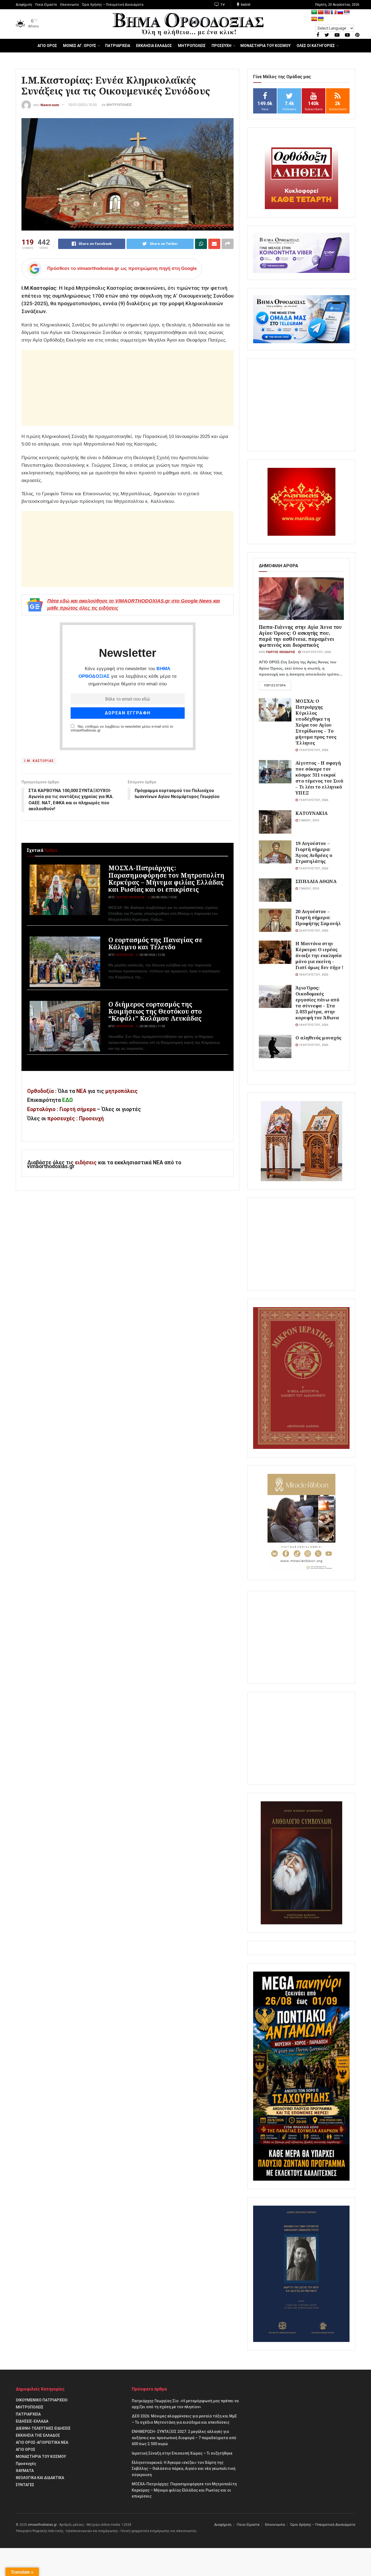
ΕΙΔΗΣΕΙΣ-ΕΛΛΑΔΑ (32, 2421)
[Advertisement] (128, 388)
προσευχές (61, 1119)
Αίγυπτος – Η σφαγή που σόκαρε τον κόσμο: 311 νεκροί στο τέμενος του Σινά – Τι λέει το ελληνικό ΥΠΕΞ (319, 778)
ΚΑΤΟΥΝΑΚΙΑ (312, 813)
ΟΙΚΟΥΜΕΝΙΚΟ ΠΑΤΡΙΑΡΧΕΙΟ (42, 2400)
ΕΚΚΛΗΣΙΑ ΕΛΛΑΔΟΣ (154, 46)
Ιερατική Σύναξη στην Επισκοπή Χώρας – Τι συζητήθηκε (182, 2453)
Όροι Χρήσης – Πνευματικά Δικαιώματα (113, 5)
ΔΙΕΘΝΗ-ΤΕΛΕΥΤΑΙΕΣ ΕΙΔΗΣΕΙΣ (43, 2428)
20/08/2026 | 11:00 (152, 1026)
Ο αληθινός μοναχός (318, 1038)
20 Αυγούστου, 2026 (313, 931)
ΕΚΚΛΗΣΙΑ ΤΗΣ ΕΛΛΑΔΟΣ (38, 2435)
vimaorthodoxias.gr (42, 2525)
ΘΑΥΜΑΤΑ (25, 2471)
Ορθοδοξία (40, 1091)
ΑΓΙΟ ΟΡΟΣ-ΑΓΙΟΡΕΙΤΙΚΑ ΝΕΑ (42, 2442)
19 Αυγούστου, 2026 (316, 652)
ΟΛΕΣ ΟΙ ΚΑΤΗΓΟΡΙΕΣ (316, 46)
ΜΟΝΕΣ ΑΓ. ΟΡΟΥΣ (80, 46)
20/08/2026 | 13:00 (163, 897)
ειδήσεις (87, 1163)
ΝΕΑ (81, 1091)
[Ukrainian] (321, 19)
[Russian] (340, 12)
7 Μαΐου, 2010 (308, 889)
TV (222, 5)
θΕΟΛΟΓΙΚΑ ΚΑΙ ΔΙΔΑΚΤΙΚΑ (40, 2478)
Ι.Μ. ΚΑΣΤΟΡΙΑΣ (39, 761)
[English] (327, 12)
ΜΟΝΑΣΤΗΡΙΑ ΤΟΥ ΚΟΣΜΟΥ (265, 46)
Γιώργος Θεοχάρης (130, 897)
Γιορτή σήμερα (78, 1109)
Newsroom (50, 105)
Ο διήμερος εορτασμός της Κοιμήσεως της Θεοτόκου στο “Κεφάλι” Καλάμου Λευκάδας (155, 1011)
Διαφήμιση (24, 5)
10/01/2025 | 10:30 (82, 105)
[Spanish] (314, 19)
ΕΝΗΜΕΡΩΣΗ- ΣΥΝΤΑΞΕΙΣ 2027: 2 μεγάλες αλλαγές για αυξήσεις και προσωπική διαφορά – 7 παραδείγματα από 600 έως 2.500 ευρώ (184, 2438)
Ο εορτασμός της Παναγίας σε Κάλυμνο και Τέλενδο (155, 943)
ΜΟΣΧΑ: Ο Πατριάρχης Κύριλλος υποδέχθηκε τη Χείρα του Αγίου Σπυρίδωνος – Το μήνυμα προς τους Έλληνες (316, 722)
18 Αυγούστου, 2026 (313, 975)
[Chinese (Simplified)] (321, 12)
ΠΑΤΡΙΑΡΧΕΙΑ (118, 46)
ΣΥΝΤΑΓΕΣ (25, 2485)
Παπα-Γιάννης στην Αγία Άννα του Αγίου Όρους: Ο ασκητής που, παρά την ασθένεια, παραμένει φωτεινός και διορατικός (300, 636)
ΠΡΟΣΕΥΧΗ (221, 46)
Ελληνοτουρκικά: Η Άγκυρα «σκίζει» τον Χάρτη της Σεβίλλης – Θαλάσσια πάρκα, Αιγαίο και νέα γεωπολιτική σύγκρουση (184, 2469)
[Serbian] (347, 12)
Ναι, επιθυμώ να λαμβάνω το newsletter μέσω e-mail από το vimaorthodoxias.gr (122, 729)
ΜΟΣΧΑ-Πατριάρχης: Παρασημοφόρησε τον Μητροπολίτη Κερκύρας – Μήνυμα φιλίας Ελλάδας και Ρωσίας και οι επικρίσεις (166, 879)
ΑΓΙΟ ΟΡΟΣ (47, 46)
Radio (245, 5)
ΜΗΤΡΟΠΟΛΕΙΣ (192, 46)
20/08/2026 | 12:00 (152, 955)
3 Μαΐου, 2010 (308, 820)
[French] (334, 12)
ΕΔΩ (67, 1100)
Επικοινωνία (70, 5)
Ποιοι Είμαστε (46, 5)
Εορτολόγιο (41, 1109)
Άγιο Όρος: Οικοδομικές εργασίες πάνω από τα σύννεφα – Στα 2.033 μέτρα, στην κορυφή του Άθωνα (317, 1003)
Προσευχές (26, 2464)
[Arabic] (314, 12)
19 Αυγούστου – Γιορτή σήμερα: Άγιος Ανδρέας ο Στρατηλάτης (314, 852)
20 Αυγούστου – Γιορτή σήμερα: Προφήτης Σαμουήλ (318, 917)
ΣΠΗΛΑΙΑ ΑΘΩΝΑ (316, 881)
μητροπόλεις (122, 1091)
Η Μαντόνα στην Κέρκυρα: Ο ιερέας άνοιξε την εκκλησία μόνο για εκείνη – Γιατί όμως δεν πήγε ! (319, 955)
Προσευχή (91, 1119)
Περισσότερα (275, 685)
